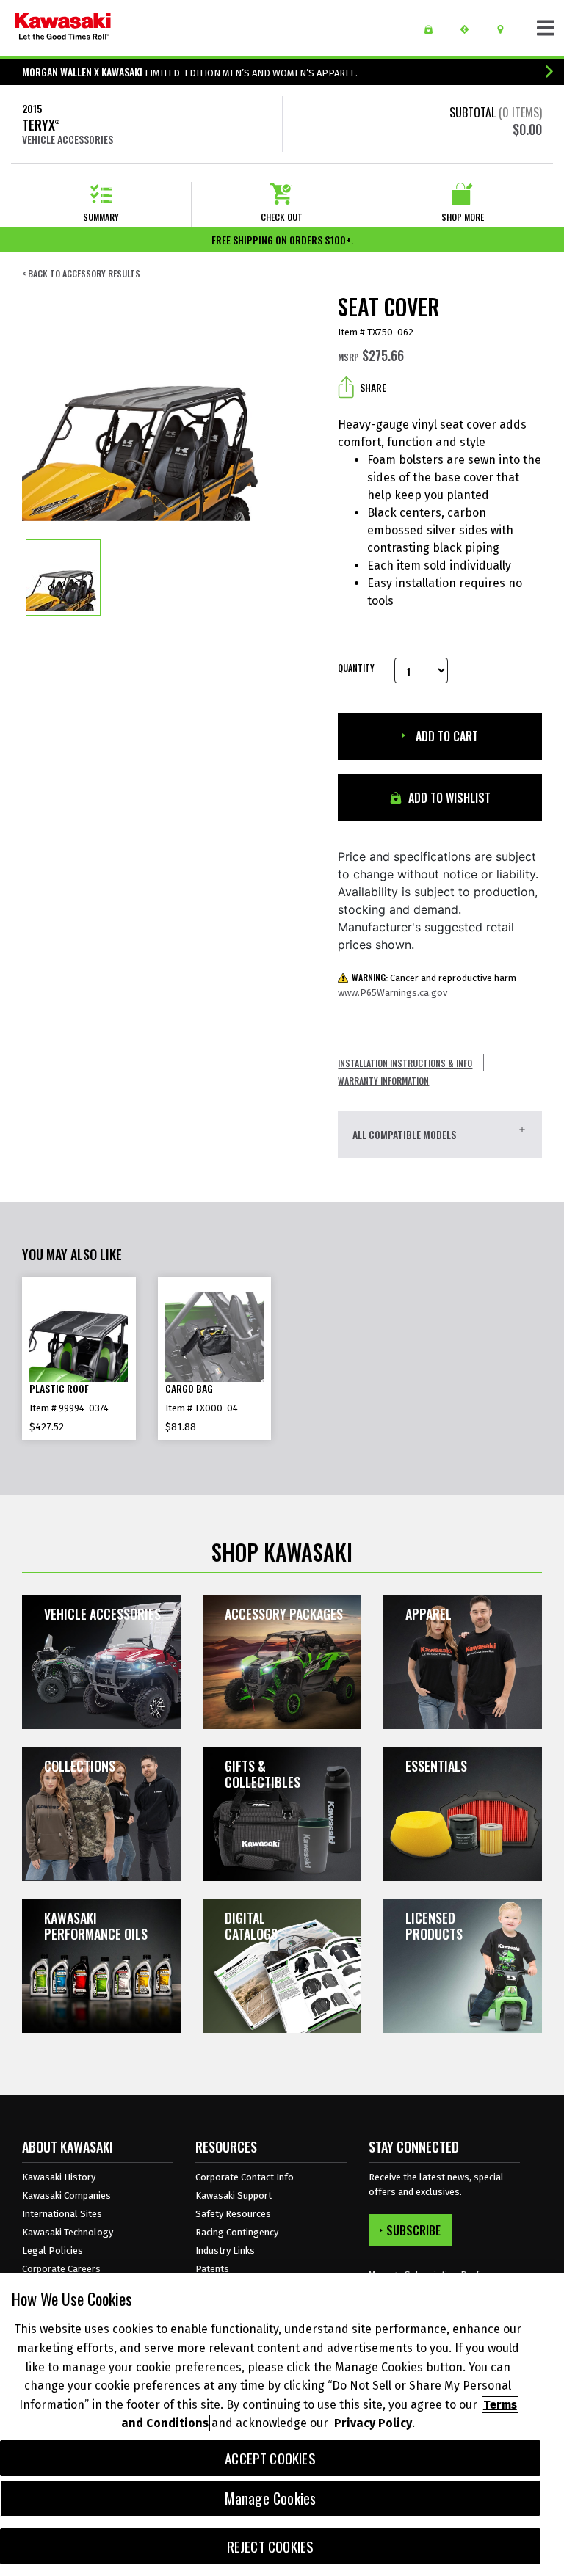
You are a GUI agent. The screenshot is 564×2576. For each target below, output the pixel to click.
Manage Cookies (271, 2498)
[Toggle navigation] (546, 28)
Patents (212, 2269)
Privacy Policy (373, 2423)
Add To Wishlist (448, 798)
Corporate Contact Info (245, 2177)
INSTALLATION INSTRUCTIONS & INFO (405, 1063)
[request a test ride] (470, 29)
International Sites (62, 2214)
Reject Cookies (271, 2546)
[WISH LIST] (434, 29)
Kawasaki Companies (66, 2195)
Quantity (355, 668)
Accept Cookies (270, 2458)
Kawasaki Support (234, 2195)
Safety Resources (233, 2214)
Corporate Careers (61, 2269)
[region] (282, 2424)
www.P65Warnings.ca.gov (393, 993)
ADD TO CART (445, 736)
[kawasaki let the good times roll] (63, 28)
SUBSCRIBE (413, 2230)
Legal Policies (53, 2251)
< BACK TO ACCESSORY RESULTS (81, 274)
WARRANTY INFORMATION (383, 1081)
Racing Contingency (237, 2232)
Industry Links (225, 2251)
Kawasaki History (59, 2177)
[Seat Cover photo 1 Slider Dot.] (63, 578)
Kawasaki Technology (68, 2232)
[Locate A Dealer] (506, 29)
